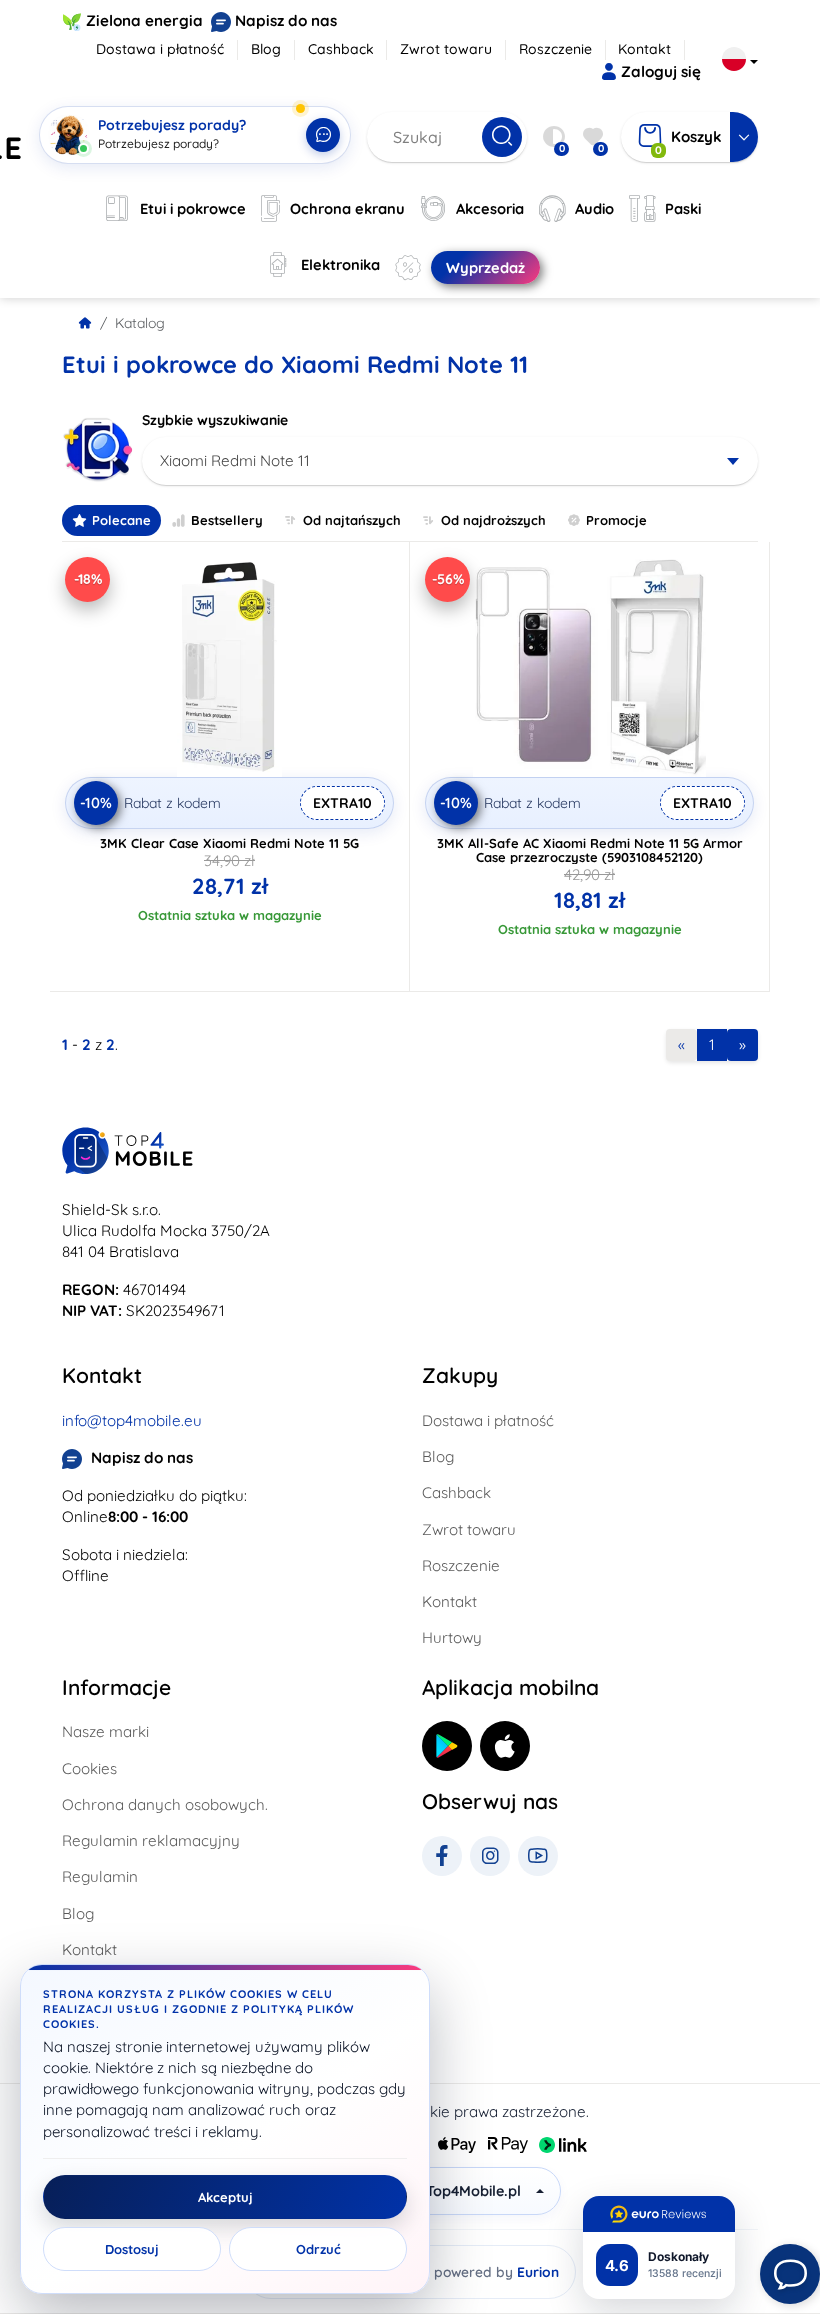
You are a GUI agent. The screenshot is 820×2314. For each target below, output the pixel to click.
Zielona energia (144, 20)
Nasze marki (105, 1731)
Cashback (341, 49)
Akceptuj (225, 2197)
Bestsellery (227, 520)
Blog (266, 49)
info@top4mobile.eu (132, 1420)
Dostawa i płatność (160, 49)
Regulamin (100, 1876)
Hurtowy (452, 1637)
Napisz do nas (286, 20)
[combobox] (450, 461)
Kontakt (644, 49)
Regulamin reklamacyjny (151, 1840)
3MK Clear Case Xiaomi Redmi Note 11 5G (229, 843)
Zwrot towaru (446, 49)
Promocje (616, 520)
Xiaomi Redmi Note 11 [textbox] (235, 460)
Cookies (89, 1768)
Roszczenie (555, 49)
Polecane (121, 520)
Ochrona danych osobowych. (165, 1804)
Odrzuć (318, 2249)
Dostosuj (132, 2249)
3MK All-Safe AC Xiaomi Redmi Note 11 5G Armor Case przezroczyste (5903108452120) (590, 850)
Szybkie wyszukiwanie (215, 420)
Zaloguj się (661, 71)
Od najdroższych (493, 520)
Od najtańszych (352, 520)
